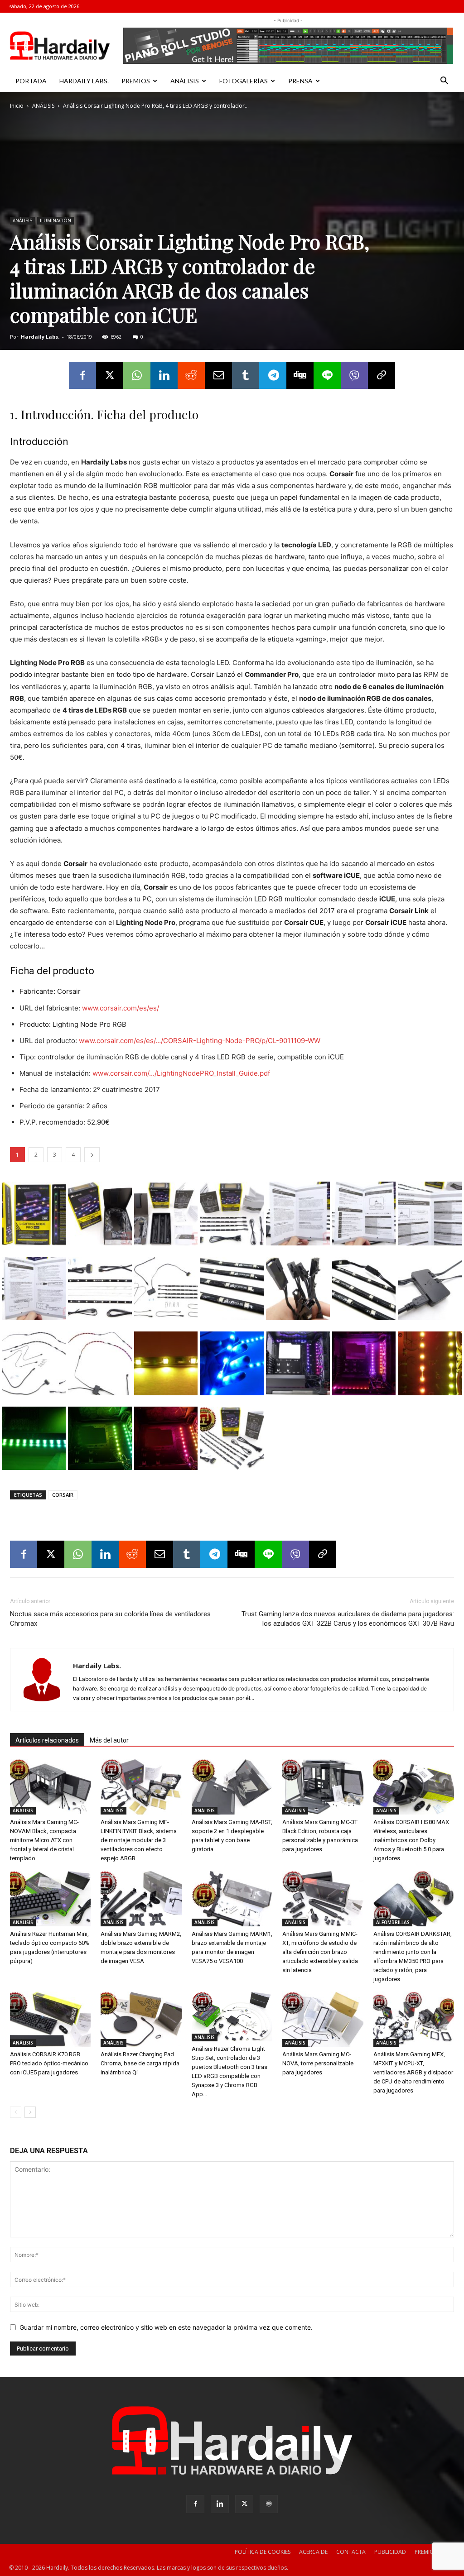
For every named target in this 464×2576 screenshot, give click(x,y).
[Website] (269, 2504)
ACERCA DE (313, 2552)
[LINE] (327, 375)
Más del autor (109, 1740)
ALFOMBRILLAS (393, 1922)
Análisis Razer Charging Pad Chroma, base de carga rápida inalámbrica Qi (140, 2063)
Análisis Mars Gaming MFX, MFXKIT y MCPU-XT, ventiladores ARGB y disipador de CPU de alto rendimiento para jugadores (413, 2072)
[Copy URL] (382, 375)
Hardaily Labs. (40, 337)
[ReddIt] (191, 375)
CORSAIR (63, 1495)
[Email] (218, 375)
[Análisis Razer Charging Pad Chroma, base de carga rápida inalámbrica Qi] (141, 2019)
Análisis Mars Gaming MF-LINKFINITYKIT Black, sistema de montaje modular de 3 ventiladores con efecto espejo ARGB (139, 1840)
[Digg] (300, 375)
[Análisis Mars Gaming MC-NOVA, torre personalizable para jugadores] (323, 2019)
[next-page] (30, 2112)
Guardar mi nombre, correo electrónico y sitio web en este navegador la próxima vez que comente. (166, 2327)
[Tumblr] (246, 375)
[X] (110, 375)
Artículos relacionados (47, 1740)
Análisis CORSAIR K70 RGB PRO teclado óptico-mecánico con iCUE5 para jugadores (49, 2063)
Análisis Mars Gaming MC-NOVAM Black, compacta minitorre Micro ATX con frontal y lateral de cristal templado (44, 1840)
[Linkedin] (164, 375)
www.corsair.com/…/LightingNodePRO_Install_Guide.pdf (181, 1073)
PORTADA (31, 81)
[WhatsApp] (137, 375)
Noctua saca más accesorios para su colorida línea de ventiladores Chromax (110, 1619)
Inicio (17, 106)
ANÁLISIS (185, 81)
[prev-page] (16, 2112)
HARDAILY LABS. (84, 81)
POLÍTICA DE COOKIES (263, 2552)
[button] (444, 82)
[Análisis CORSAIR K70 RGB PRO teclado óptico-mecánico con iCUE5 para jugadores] (50, 2019)
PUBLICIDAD (390, 2552)
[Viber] (354, 375)
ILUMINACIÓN (56, 220)
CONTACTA (351, 2552)
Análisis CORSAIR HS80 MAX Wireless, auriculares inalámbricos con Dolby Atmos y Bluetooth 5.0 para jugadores (411, 1840)
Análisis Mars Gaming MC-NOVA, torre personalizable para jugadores (318, 2063)
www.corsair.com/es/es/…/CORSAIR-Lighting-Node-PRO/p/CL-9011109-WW (200, 1041)
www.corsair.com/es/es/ (121, 1008)
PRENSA (300, 81)
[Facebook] (82, 375)
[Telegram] (273, 375)
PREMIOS (136, 81)
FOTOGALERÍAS (244, 81)
